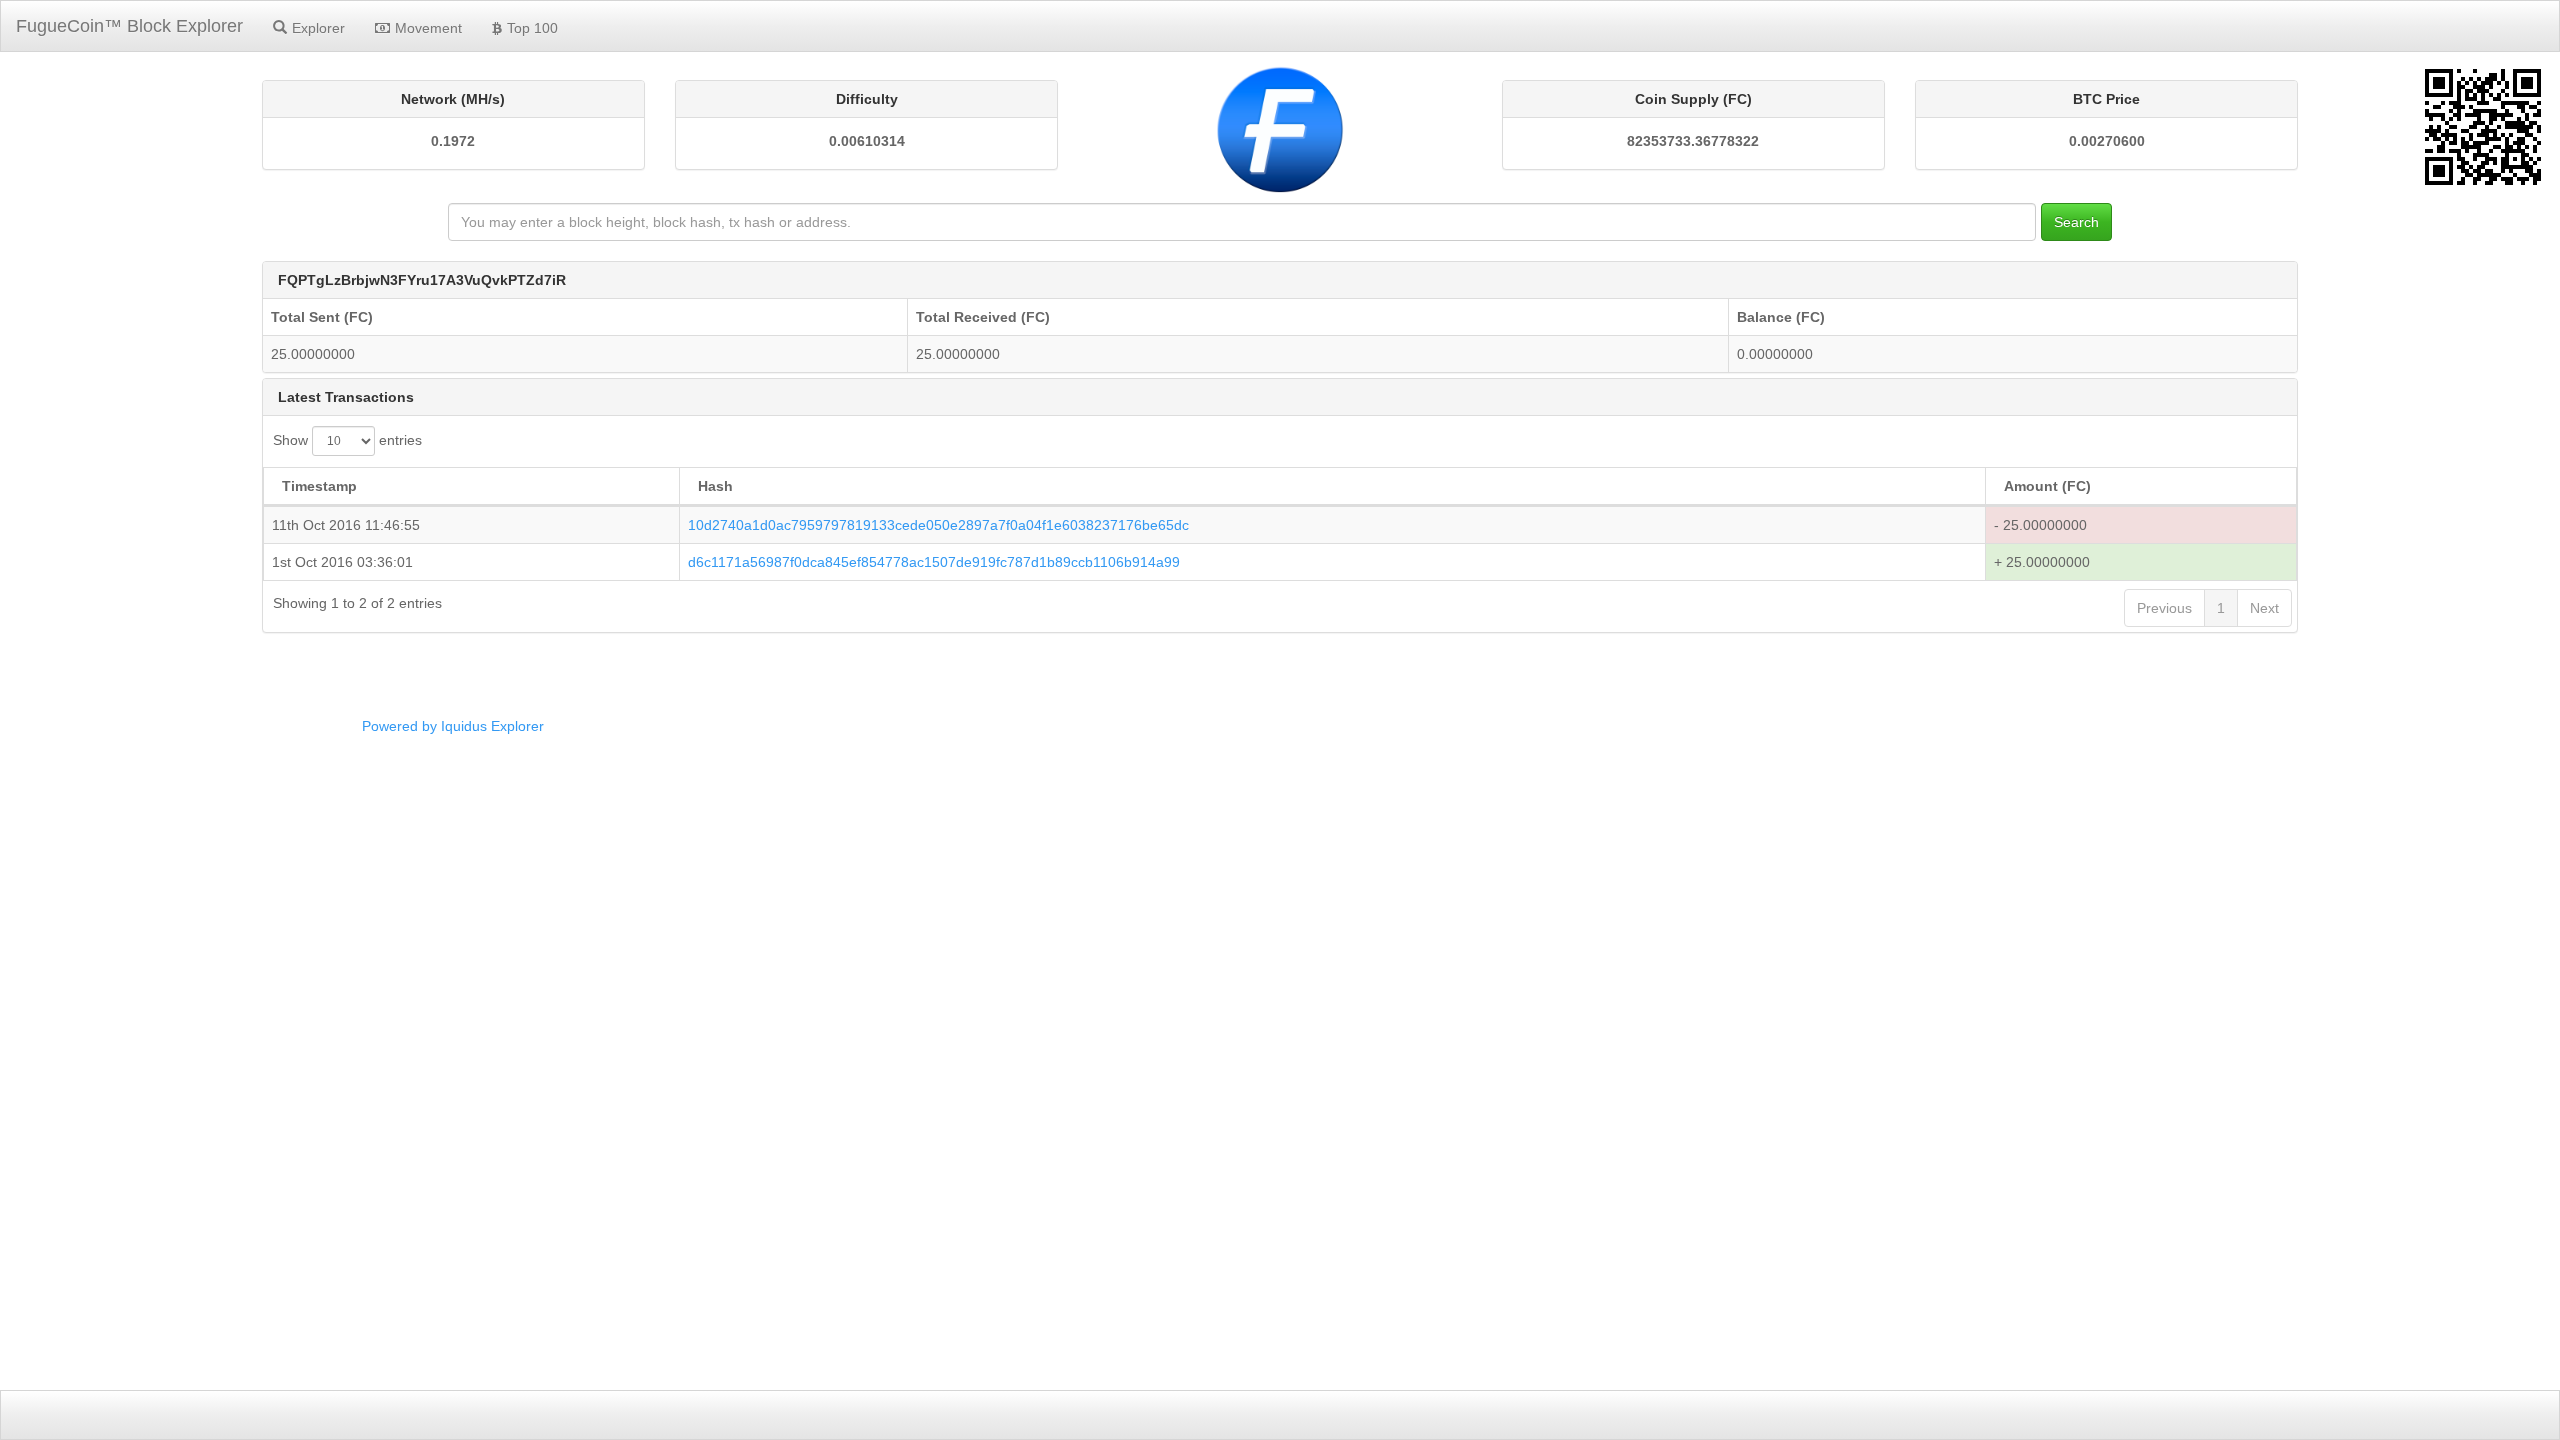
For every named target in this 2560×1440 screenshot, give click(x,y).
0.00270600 (2107, 141)
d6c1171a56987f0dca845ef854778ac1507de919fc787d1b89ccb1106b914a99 (934, 562)
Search (2076, 222)
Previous (2164, 608)
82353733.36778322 (1693, 141)
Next (2264, 608)
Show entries (347, 440)
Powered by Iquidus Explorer (453, 726)
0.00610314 (867, 141)
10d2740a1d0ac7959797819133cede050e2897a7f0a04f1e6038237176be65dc (938, 525)
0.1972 (453, 141)
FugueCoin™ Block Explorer (129, 26)
